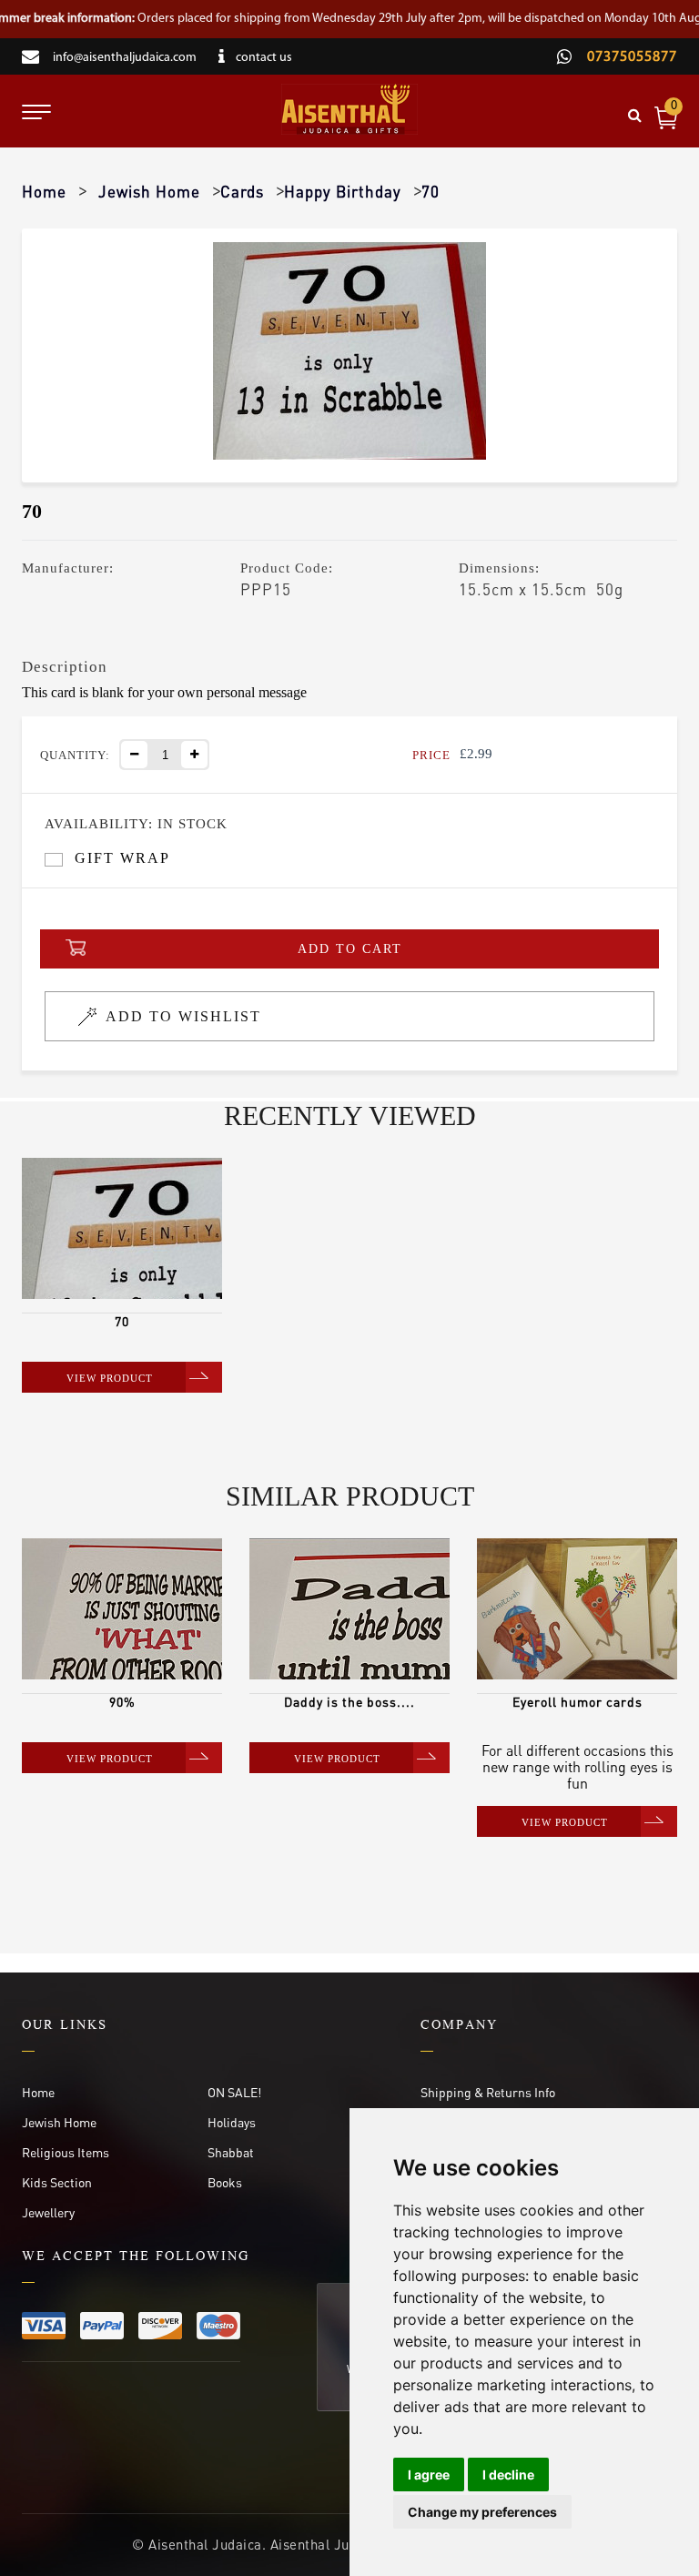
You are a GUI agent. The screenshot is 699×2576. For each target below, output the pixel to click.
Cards (242, 191)
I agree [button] (429, 2475)
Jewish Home (149, 191)
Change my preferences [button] (482, 2512)
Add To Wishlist (183, 1016)
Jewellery (48, 2212)
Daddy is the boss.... (349, 1701)
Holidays (232, 2122)
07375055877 (630, 57)
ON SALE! (234, 2092)
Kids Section (57, 2182)
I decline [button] (508, 2475)
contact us (264, 58)
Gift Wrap (122, 858)
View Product (110, 1378)
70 (122, 1321)
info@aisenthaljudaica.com (125, 58)
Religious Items (66, 2152)
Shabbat (231, 2152)
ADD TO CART (350, 949)
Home (44, 191)
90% (122, 1701)
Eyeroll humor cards (577, 1701)
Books (225, 2182)
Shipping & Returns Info (488, 2092)
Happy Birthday (343, 191)
